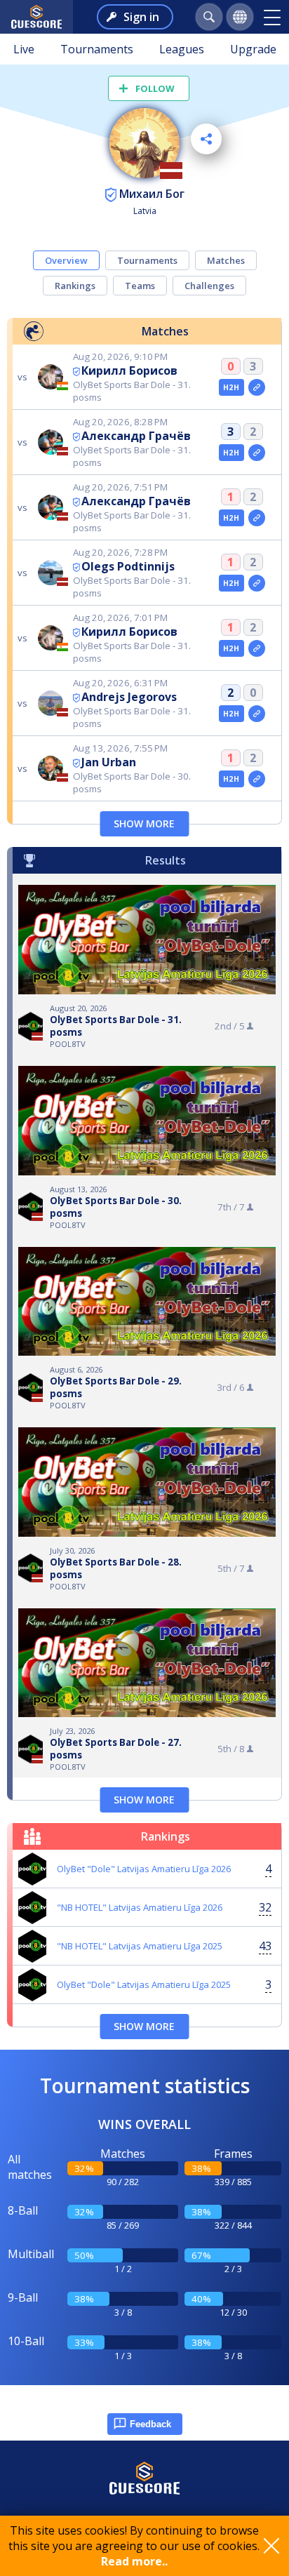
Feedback (150, 2424)
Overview (66, 260)
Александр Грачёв (136, 436)
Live (24, 49)
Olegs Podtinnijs (128, 566)
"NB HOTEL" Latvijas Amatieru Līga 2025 (140, 1946)
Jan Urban (109, 762)
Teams (140, 286)
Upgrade (253, 49)
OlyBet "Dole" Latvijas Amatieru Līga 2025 (144, 1984)
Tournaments (97, 49)
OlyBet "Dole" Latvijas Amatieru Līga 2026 (144, 1869)
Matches (226, 260)
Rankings (75, 286)
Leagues (182, 49)
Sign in (141, 17)
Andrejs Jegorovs (129, 697)
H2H (231, 387)
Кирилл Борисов (129, 371)
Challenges (209, 286)
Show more (144, 823)
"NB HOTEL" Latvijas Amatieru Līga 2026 (140, 1907)
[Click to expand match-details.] (257, 387)
